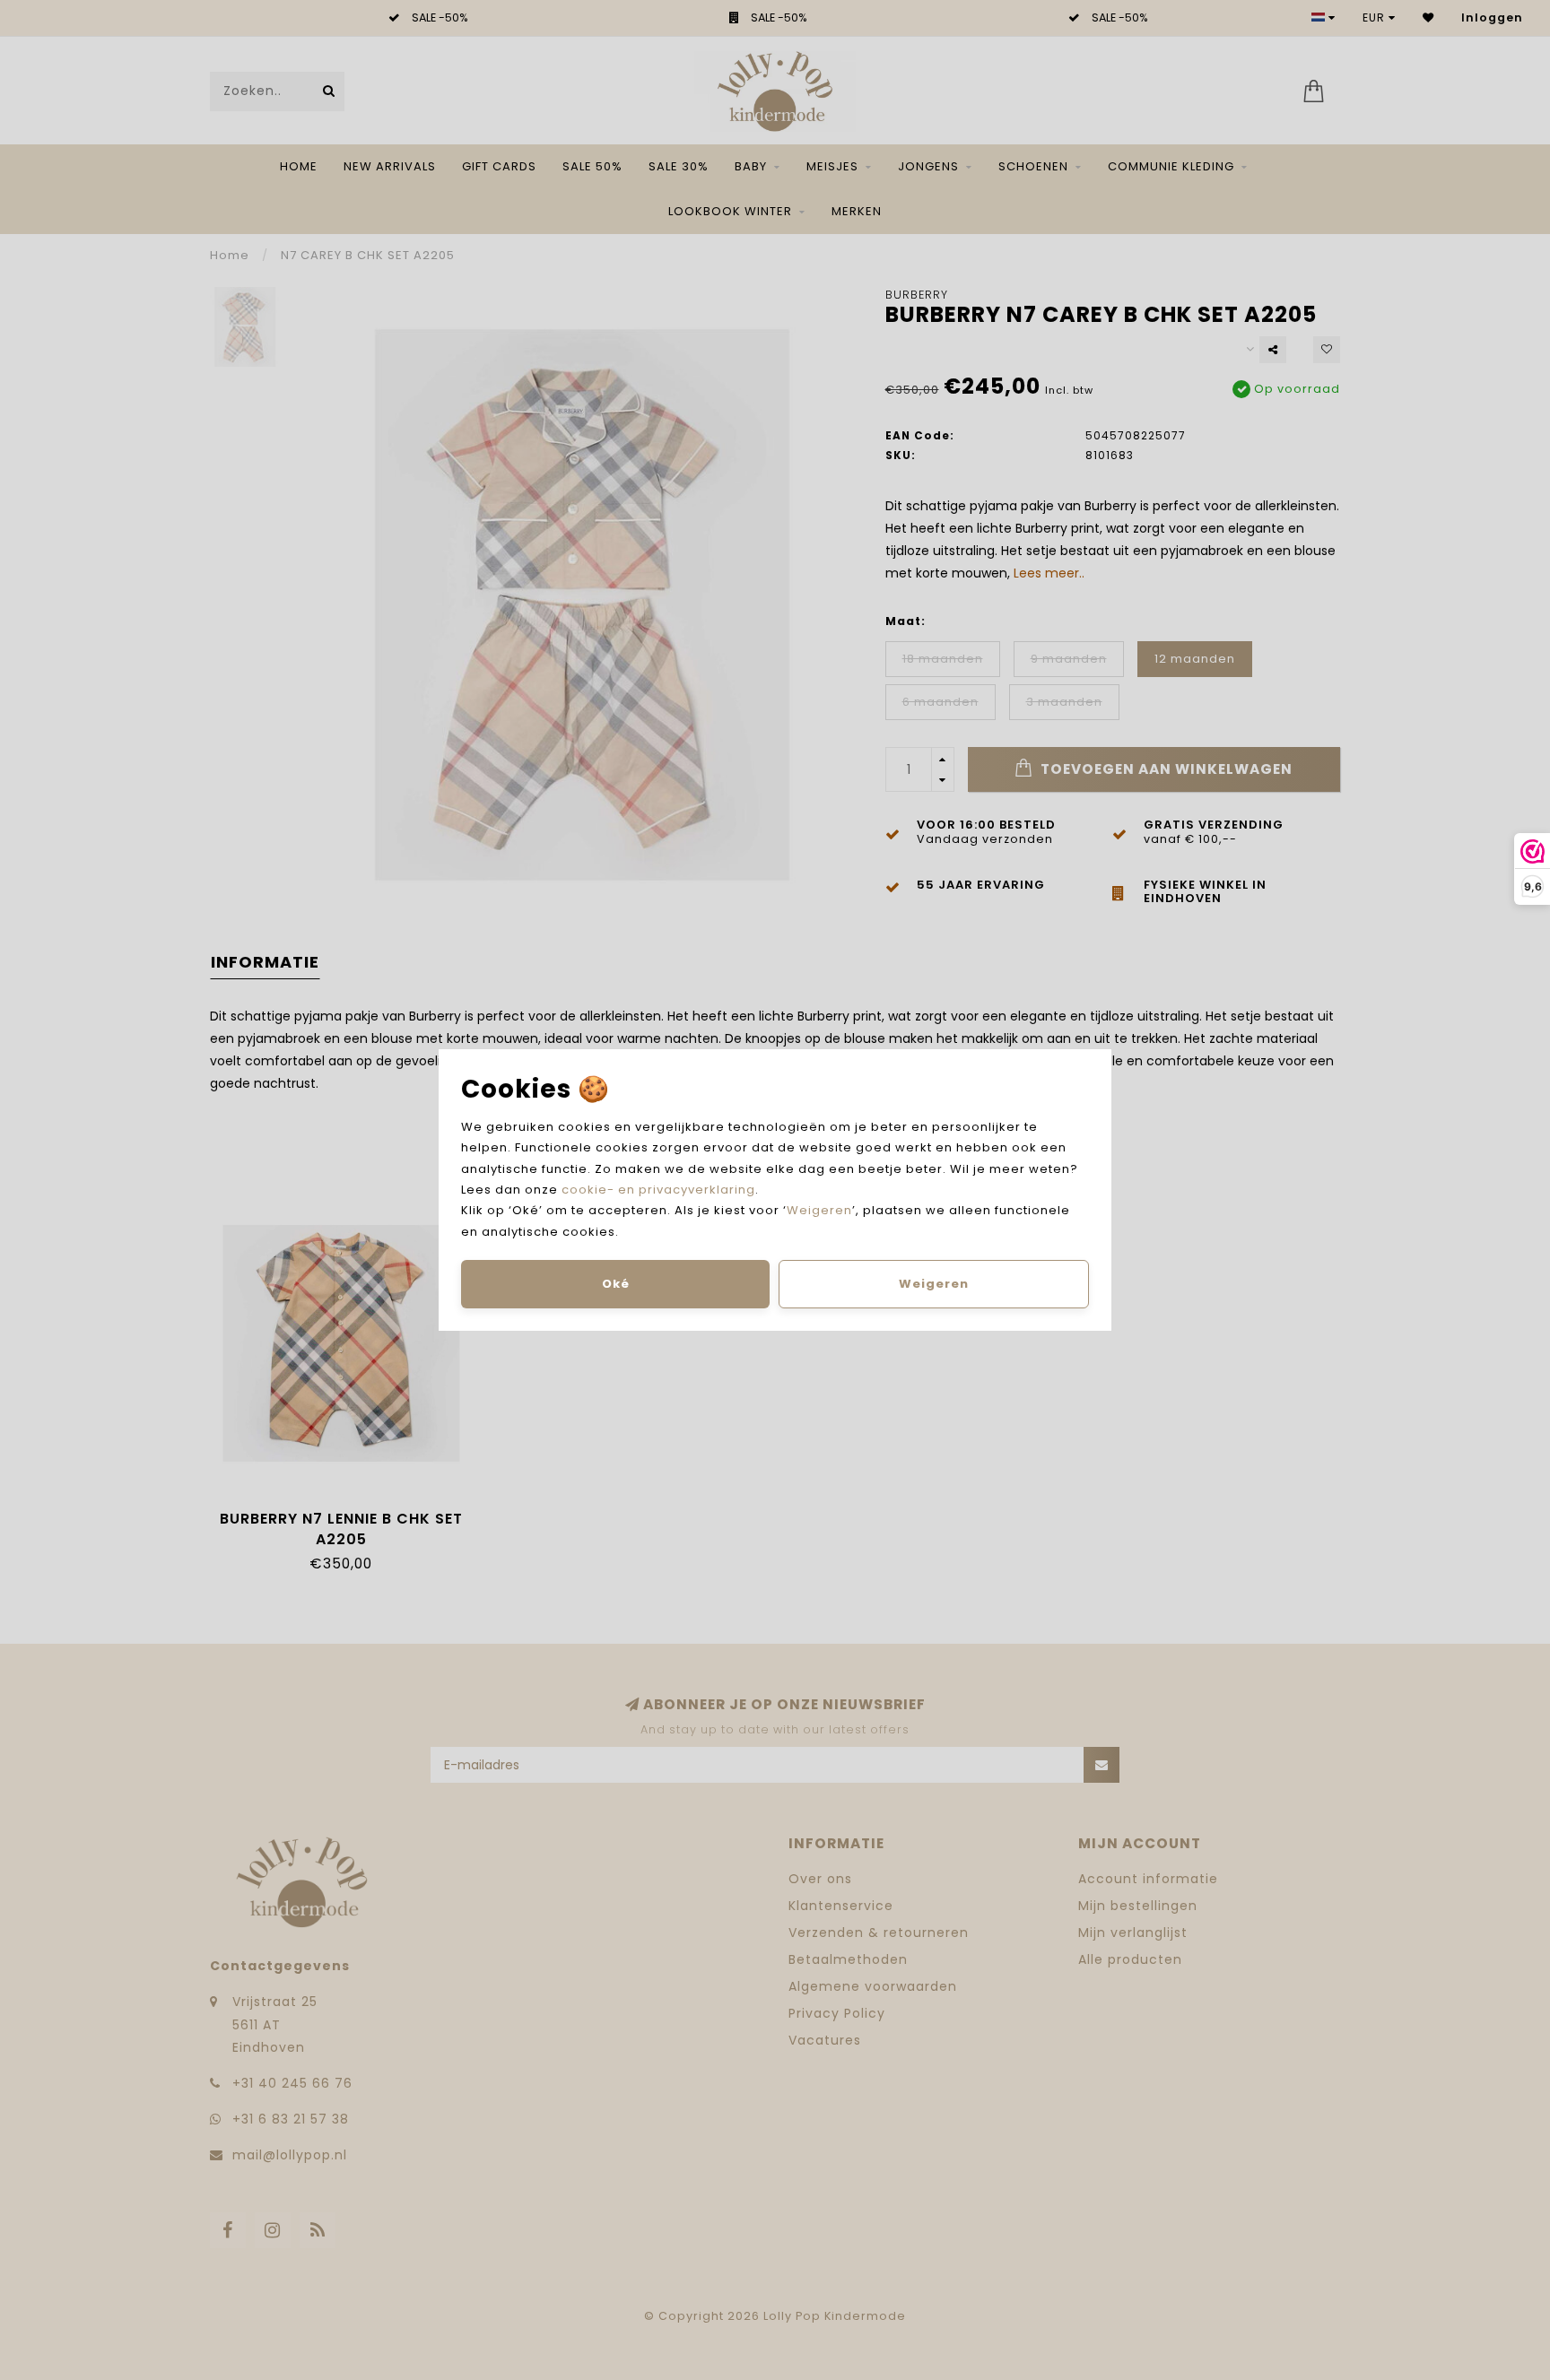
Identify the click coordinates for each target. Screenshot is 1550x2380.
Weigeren (819, 1210)
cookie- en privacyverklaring (658, 1190)
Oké (616, 1284)
